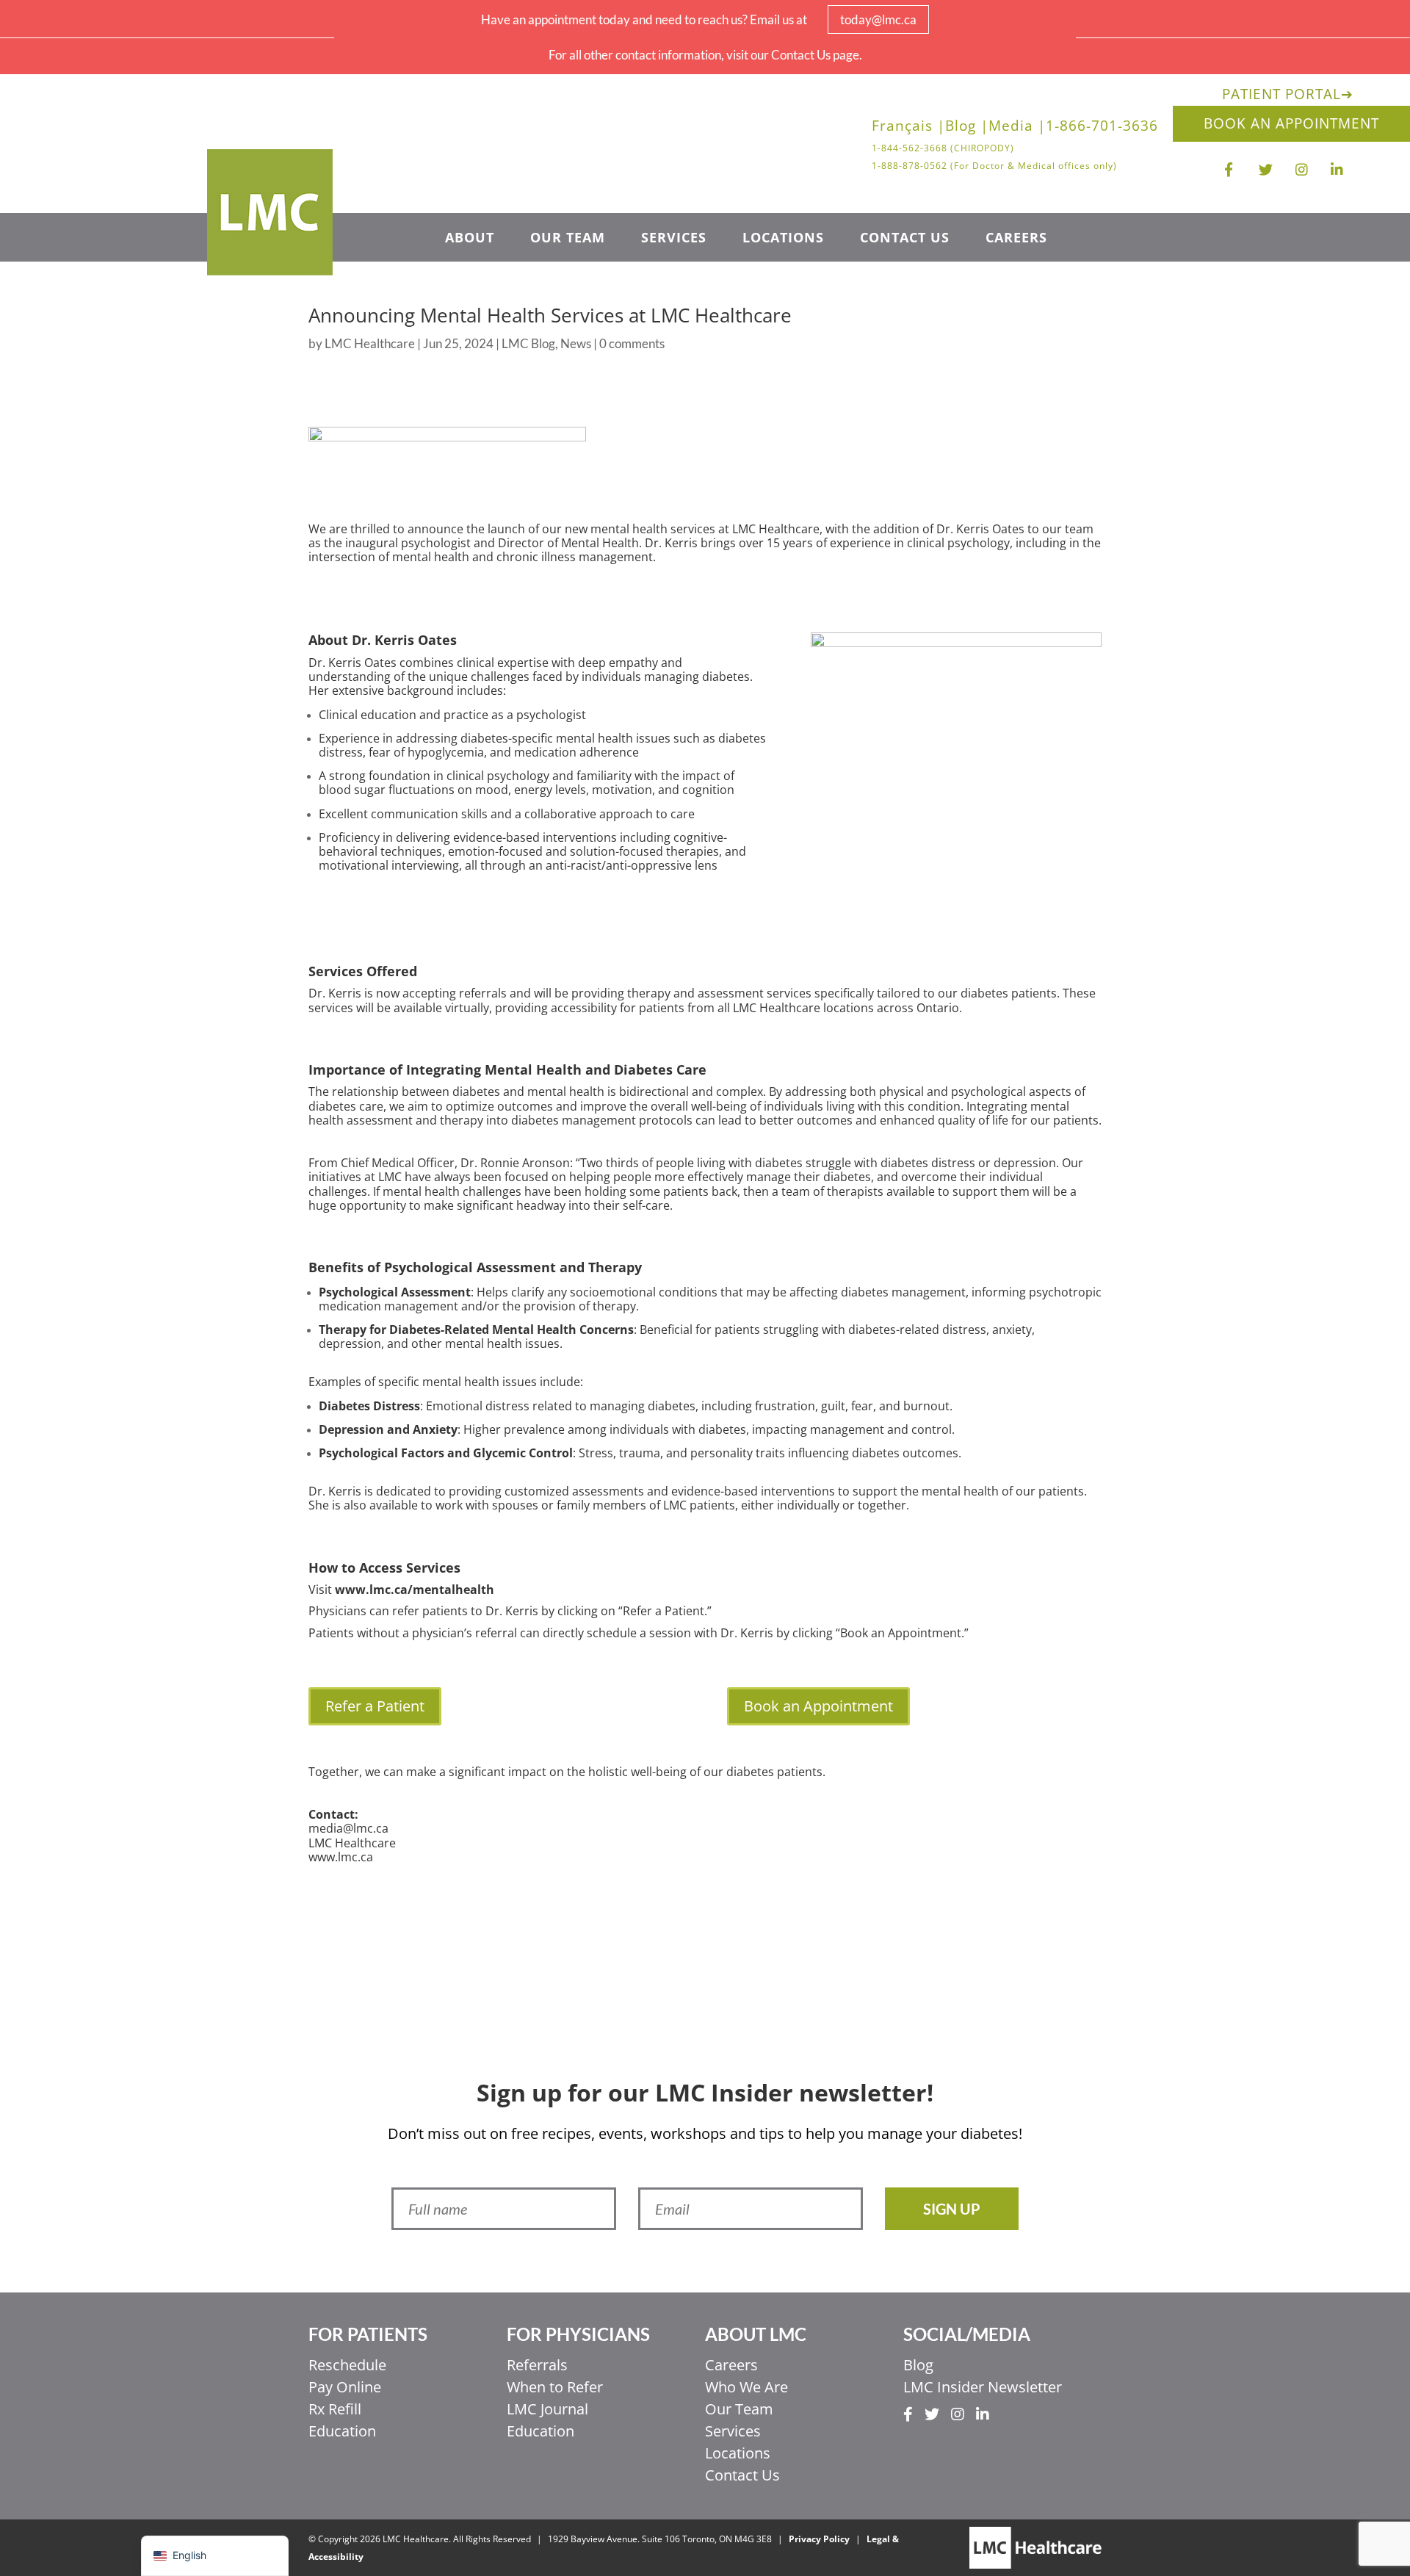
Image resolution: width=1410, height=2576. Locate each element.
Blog (918, 2365)
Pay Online (345, 2387)
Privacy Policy (819, 2539)
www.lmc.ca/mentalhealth (415, 1590)
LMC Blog (528, 343)
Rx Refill (335, 2409)
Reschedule (347, 2365)
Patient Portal (1288, 94)
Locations (783, 239)
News (576, 343)
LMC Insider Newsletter (983, 2387)
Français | (908, 128)
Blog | (967, 128)
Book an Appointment (818, 1706)
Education (342, 2431)
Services (674, 239)
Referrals (537, 2365)
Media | (1017, 128)
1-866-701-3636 (1102, 128)
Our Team (568, 239)
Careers (1016, 239)
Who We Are (746, 2387)
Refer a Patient (375, 1706)
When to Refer (555, 2387)
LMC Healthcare (370, 343)
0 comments (632, 343)
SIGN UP (952, 2209)
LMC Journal (547, 2409)
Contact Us (905, 239)
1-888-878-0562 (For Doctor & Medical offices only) (994, 166)
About (470, 239)
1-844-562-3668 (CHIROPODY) (943, 148)
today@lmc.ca (878, 19)
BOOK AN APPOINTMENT (1291, 123)
